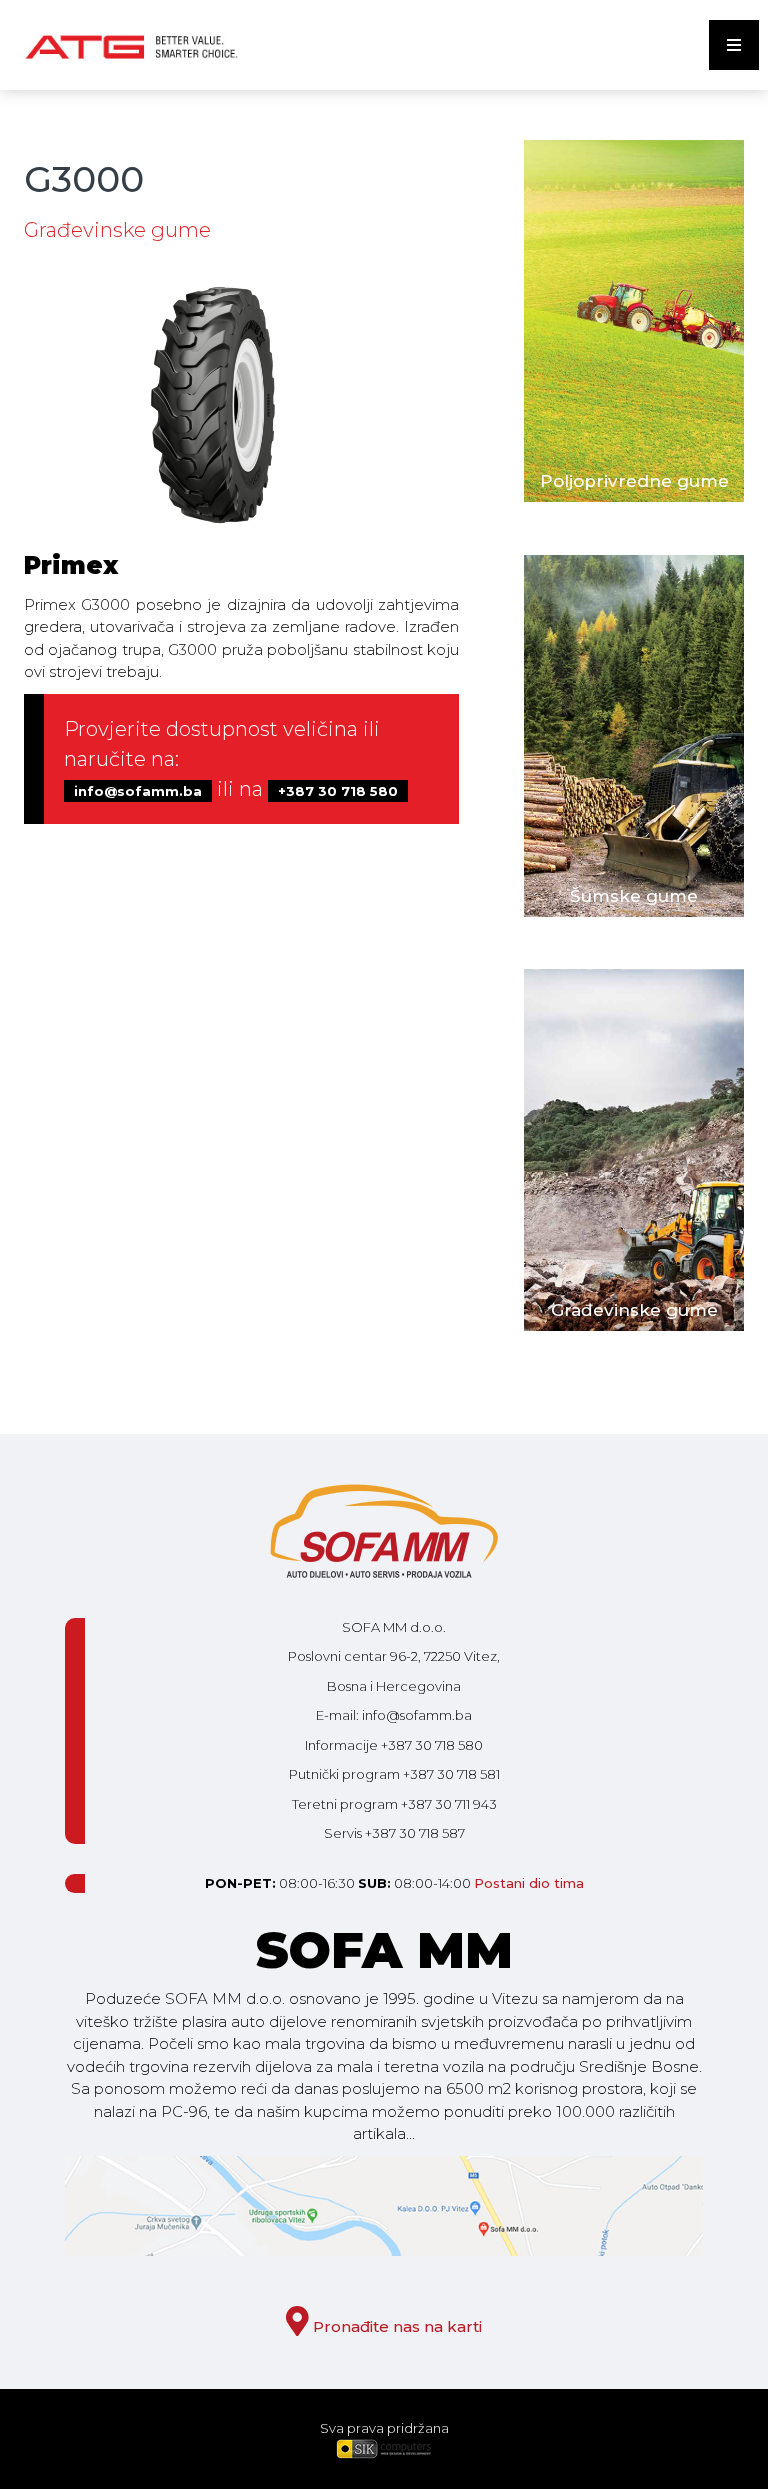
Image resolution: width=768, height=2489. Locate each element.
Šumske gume (634, 896)
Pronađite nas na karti (395, 2326)
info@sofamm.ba (138, 791)
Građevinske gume (634, 1310)
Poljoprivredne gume (634, 481)
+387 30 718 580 (338, 791)
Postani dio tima (529, 1883)
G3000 (84, 179)
